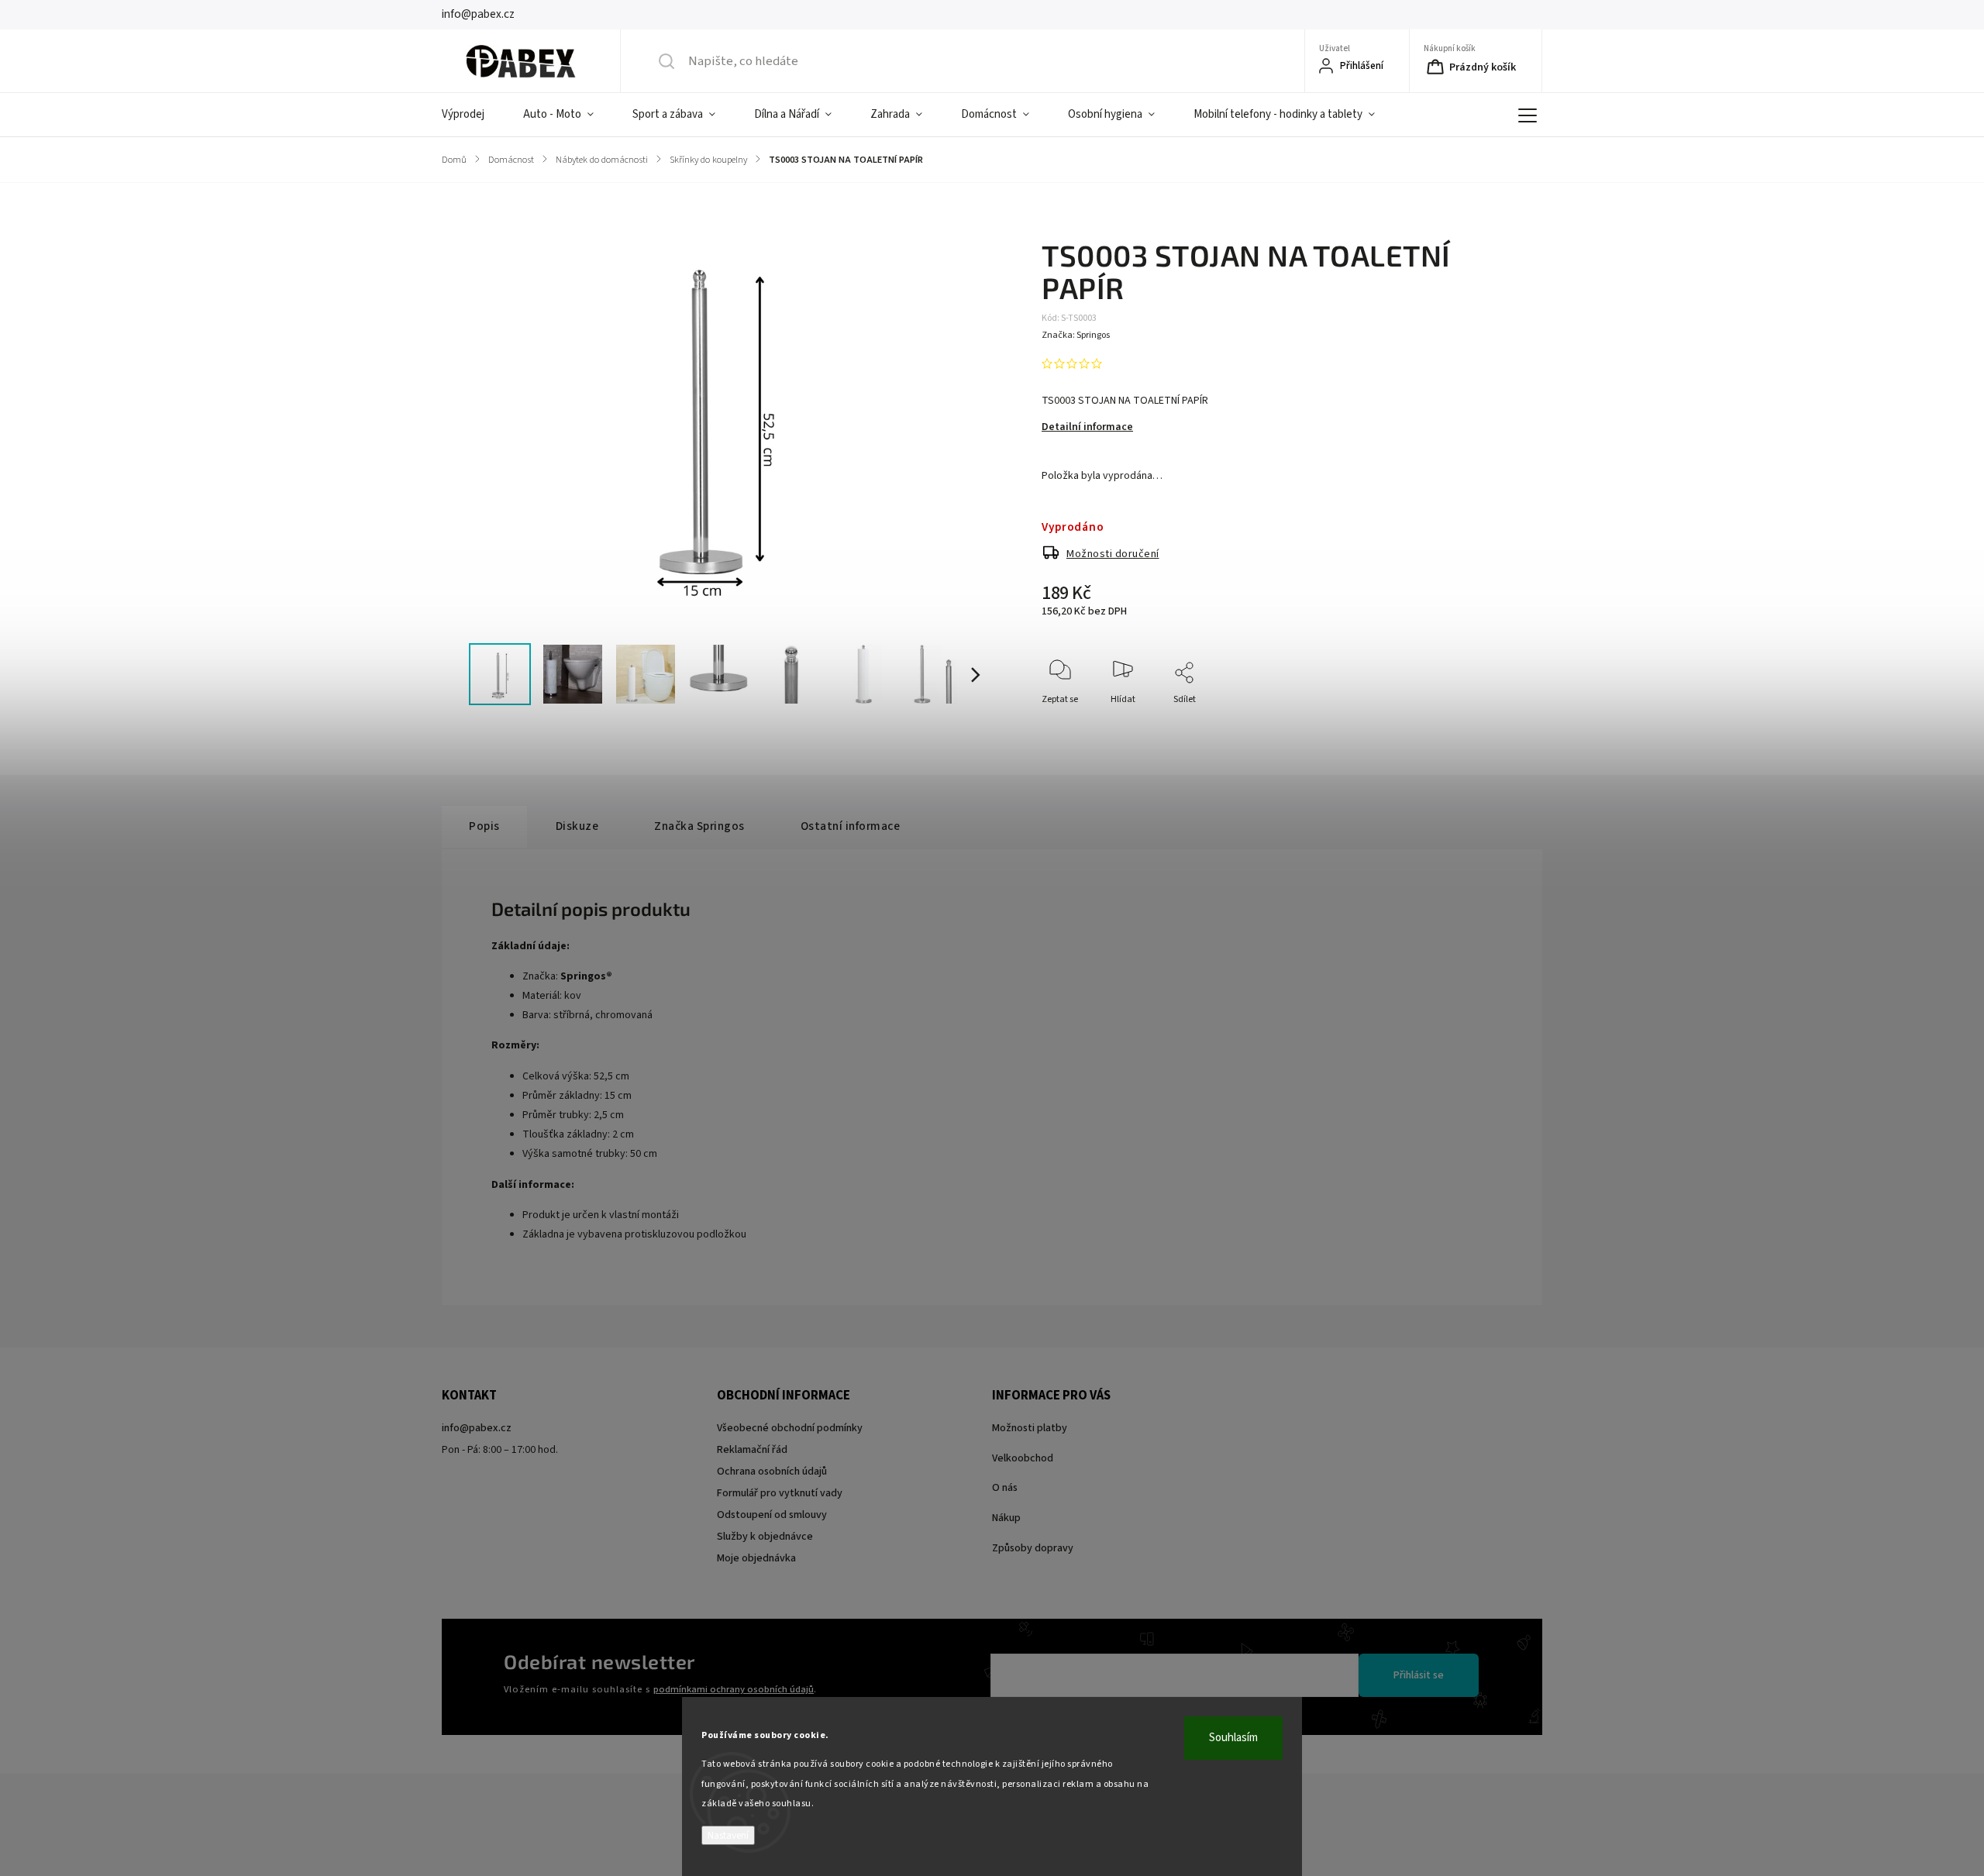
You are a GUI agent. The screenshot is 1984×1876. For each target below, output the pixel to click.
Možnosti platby (1030, 1428)
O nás (1005, 1488)
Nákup (1006, 1518)
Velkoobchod (1023, 1458)
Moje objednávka (756, 1558)
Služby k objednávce (765, 1537)
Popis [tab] (484, 826)
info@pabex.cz (477, 1428)
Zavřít (1475, 725)
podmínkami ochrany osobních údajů (734, 1689)
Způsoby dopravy (1033, 1548)
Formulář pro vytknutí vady (780, 1493)
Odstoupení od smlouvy (772, 1515)
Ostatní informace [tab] (851, 826)
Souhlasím (1233, 1738)
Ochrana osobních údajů (772, 1472)
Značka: (1076, 335)
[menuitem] (473, 115)
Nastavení (728, 1835)
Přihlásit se (1419, 1675)
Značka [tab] (699, 826)
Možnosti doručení (1113, 554)
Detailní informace (1087, 427)
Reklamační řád (752, 1450)
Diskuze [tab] (577, 826)
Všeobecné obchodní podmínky (790, 1428)
